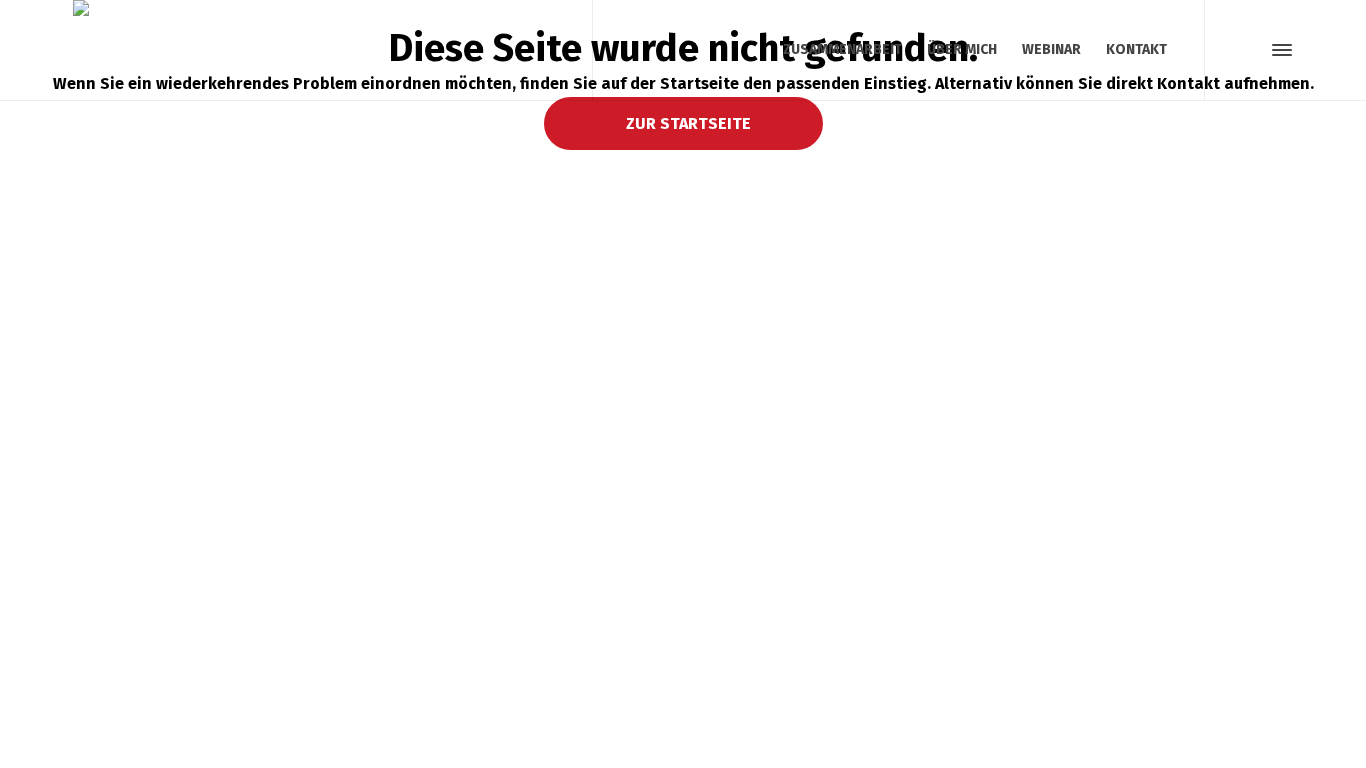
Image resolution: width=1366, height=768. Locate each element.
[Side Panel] (1278, 50)
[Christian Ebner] (320, 50)
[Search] (1246, 50)
